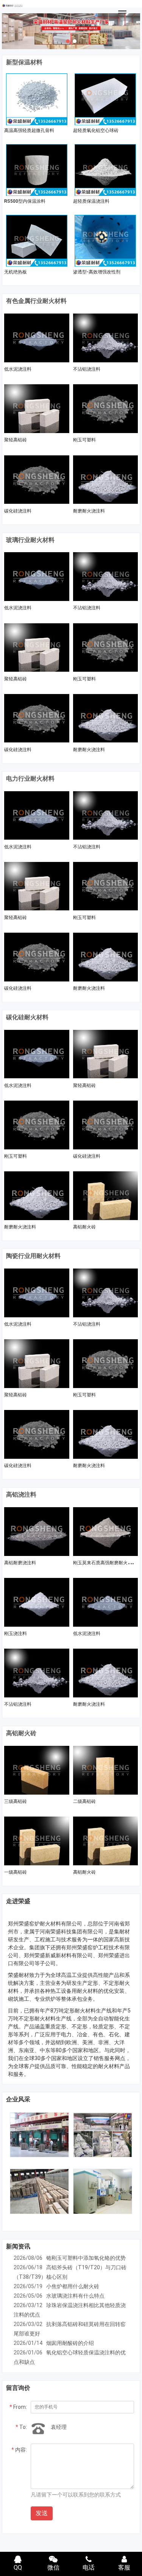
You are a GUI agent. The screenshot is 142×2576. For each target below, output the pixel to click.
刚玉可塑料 (84, 440)
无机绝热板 (16, 272)
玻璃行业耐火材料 (30, 540)
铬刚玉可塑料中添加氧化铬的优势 (86, 2258)
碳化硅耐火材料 (27, 1017)
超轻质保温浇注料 (91, 201)
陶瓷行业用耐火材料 (33, 1256)
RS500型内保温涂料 (25, 201)
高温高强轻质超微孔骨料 (29, 130)
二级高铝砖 (84, 1801)
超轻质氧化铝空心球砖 (96, 130)
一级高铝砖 (16, 1872)
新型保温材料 (24, 62)
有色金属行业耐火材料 (36, 301)
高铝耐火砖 (84, 1227)
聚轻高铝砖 (16, 440)
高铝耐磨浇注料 (20, 1563)
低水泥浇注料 (18, 369)
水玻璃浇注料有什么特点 (75, 2296)
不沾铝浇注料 (87, 369)
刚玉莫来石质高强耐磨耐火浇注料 (107, 1563)
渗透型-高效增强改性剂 (97, 272)
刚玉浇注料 (16, 1633)
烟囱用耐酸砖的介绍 (70, 2343)
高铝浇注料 (21, 1495)
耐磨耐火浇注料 (89, 511)
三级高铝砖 (16, 1801)
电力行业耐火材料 (30, 779)
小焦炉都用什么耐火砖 (73, 2286)
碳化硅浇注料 (18, 511)
